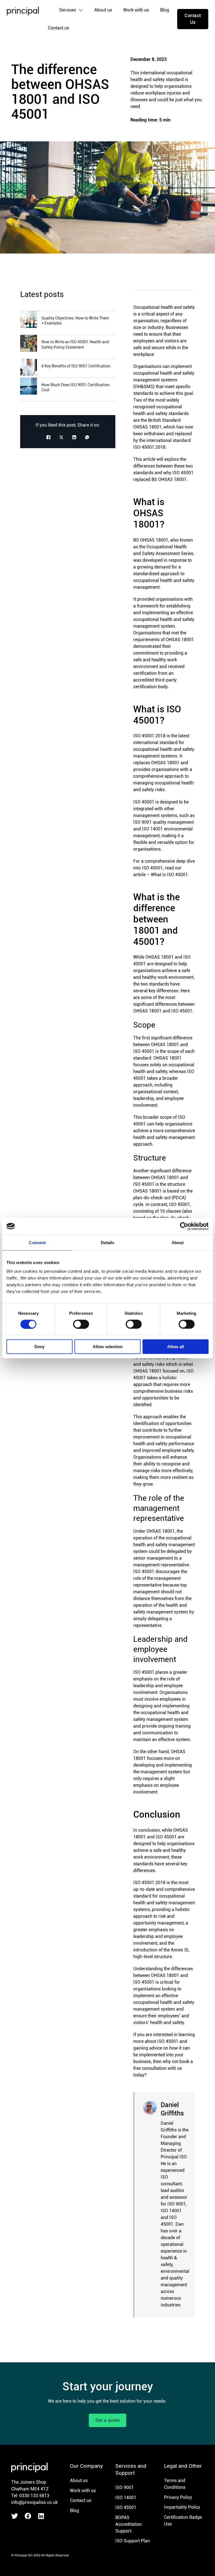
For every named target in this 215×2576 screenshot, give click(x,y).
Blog (165, 10)
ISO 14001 (126, 2498)
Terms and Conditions (175, 2484)
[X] (61, 437)
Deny (39, 1347)
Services (67, 10)
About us (103, 10)
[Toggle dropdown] (81, 10)
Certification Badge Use (183, 2521)
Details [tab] (108, 1242)
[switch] (81, 1324)
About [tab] (178, 1242)
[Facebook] (48, 437)
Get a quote (108, 2420)
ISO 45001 (126, 2507)
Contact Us (193, 19)
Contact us (59, 28)
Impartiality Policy (182, 2507)
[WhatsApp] (87, 437)
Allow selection (108, 1347)
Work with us (136, 10)
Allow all (176, 1347)
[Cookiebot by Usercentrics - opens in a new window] (184, 1226)
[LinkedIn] (74, 437)
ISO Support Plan (133, 2541)
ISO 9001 (125, 2488)
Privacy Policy (178, 2497)
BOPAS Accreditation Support (128, 2524)
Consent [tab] (37, 1242)
